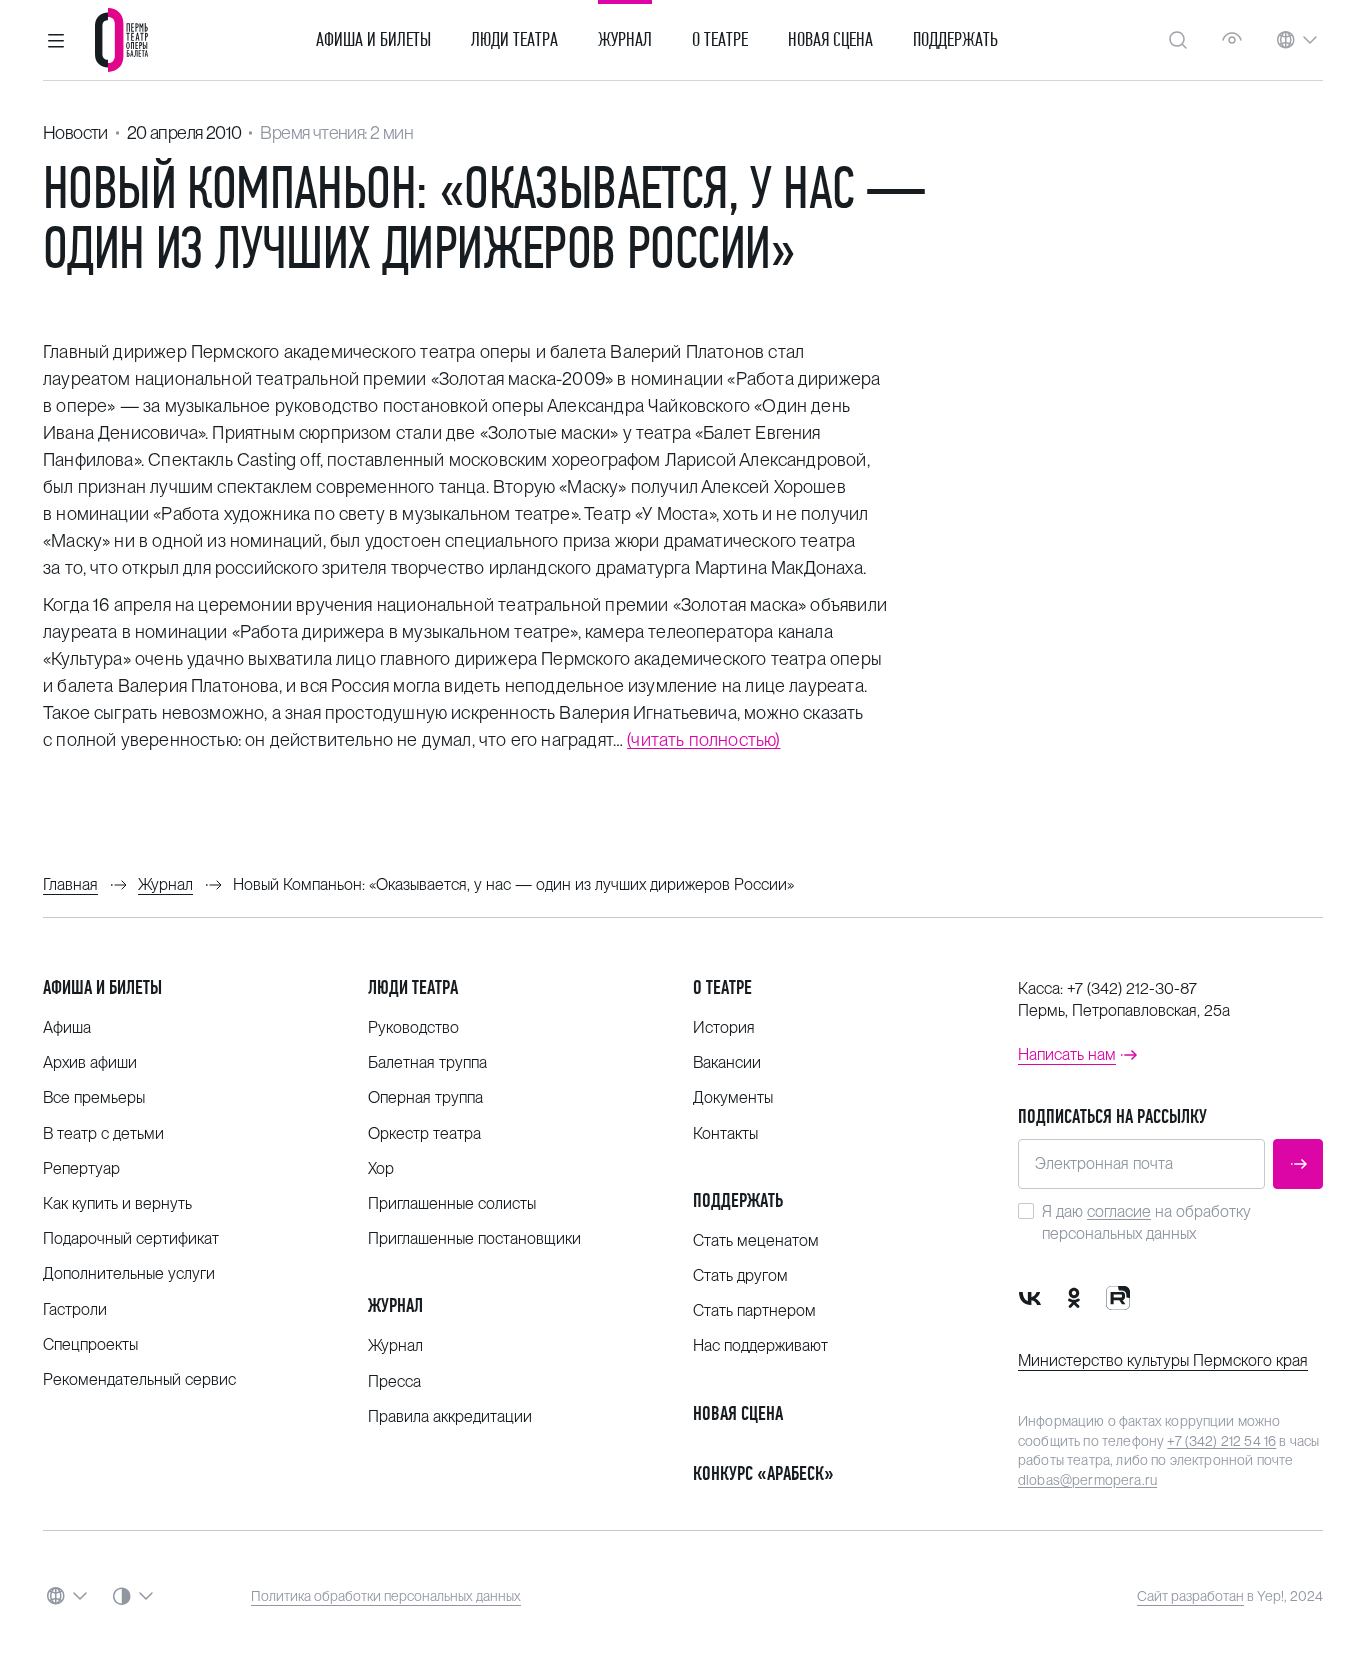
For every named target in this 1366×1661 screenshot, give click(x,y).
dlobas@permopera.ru (1087, 1480)
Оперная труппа (425, 1097)
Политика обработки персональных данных (386, 1596)
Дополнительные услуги (129, 1273)
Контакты (725, 1133)
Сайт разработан (1190, 1596)
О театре (720, 40)
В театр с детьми (103, 1133)
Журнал (625, 40)
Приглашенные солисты (452, 1203)
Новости (75, 132)
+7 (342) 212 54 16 (1221, 1441)
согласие (1119, 1211)
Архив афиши (90, 1062)
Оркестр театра (424, 1133)
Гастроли (75, 1309)
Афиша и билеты (373, 40)
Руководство (413, 1027)
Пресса (394, 1381)
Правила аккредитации (450, 1416)
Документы (733, 1097)
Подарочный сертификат (131, 1238)
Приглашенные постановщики (474, 1238)
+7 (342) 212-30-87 (1132, 988)
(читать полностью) (703, 739)
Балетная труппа (427, 1062)
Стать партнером (754, 1310)
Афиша (67, 1027)
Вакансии (727, 1062)
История (724, 1027)
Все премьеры (94, 1097)
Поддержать (955, 40)
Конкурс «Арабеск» (763, 1473)
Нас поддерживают (760, 1345)
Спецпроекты (90, 1344)
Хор (381, 1168)
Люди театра (514, 40)
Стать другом (740, 1275)
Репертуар (81, 1168)
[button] (56, 40)
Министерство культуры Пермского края (1163, 1360)
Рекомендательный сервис (139, 1379)
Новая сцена (830, 40)
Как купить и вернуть (117, 1203)
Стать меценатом (756, 1240)
